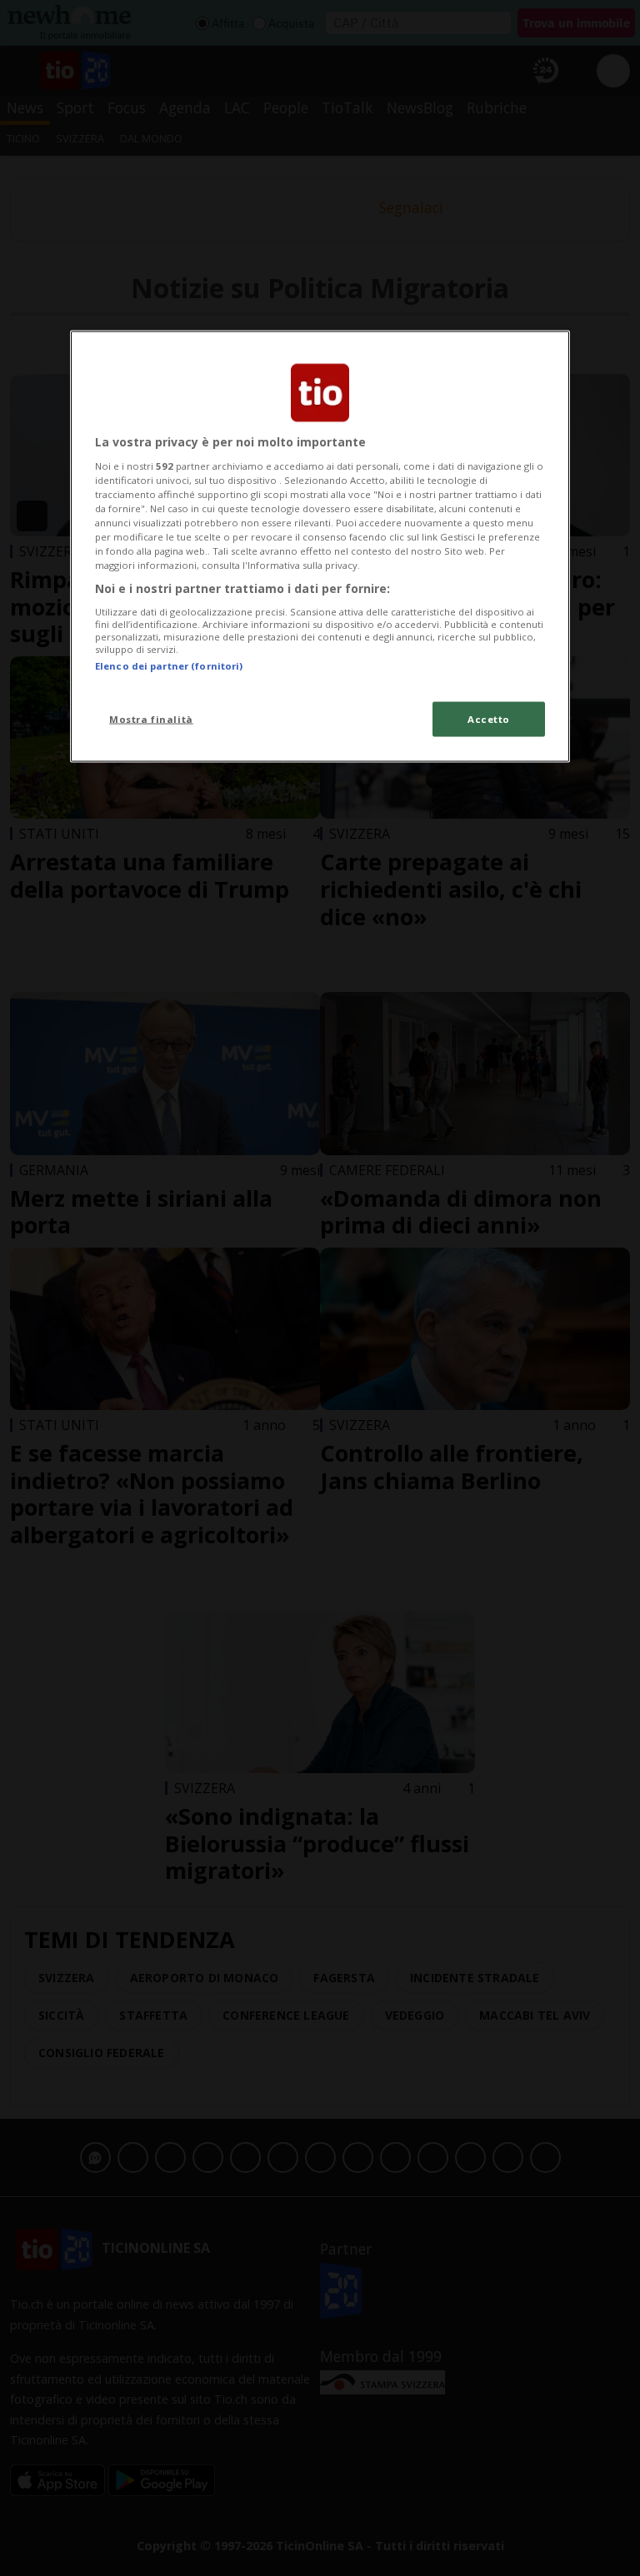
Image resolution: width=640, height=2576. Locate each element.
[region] (320, 546)
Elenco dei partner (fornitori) (169, 665)
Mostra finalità (151, 719)
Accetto (489, 719)
